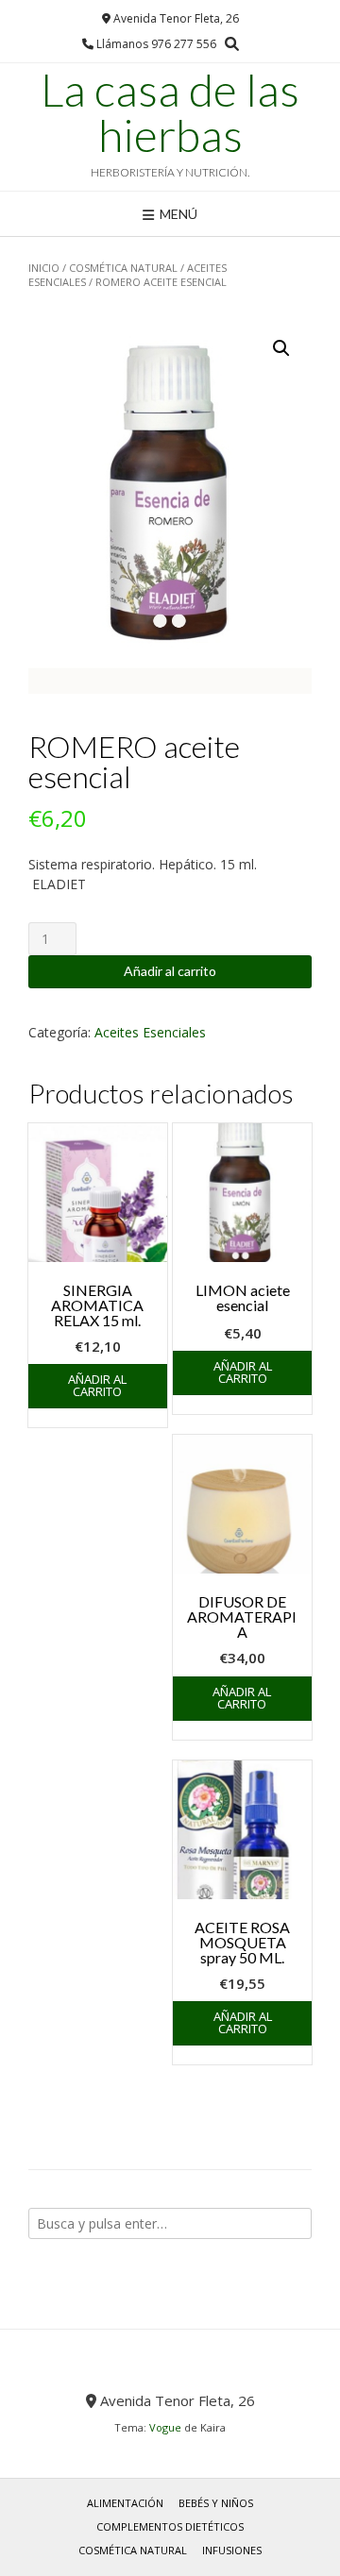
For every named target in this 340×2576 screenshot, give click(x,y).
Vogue (165, 2427)
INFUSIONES (232, 2550)
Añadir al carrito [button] (97, 1385)
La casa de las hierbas (170, 112)
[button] (281, 348)
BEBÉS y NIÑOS (216, 2503)
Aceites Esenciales (150, 1032)
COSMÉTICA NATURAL (123, 268)
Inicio (44, 268)
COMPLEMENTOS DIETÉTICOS (170, 2526)
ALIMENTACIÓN (125, 2503)
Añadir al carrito (170, 971)
